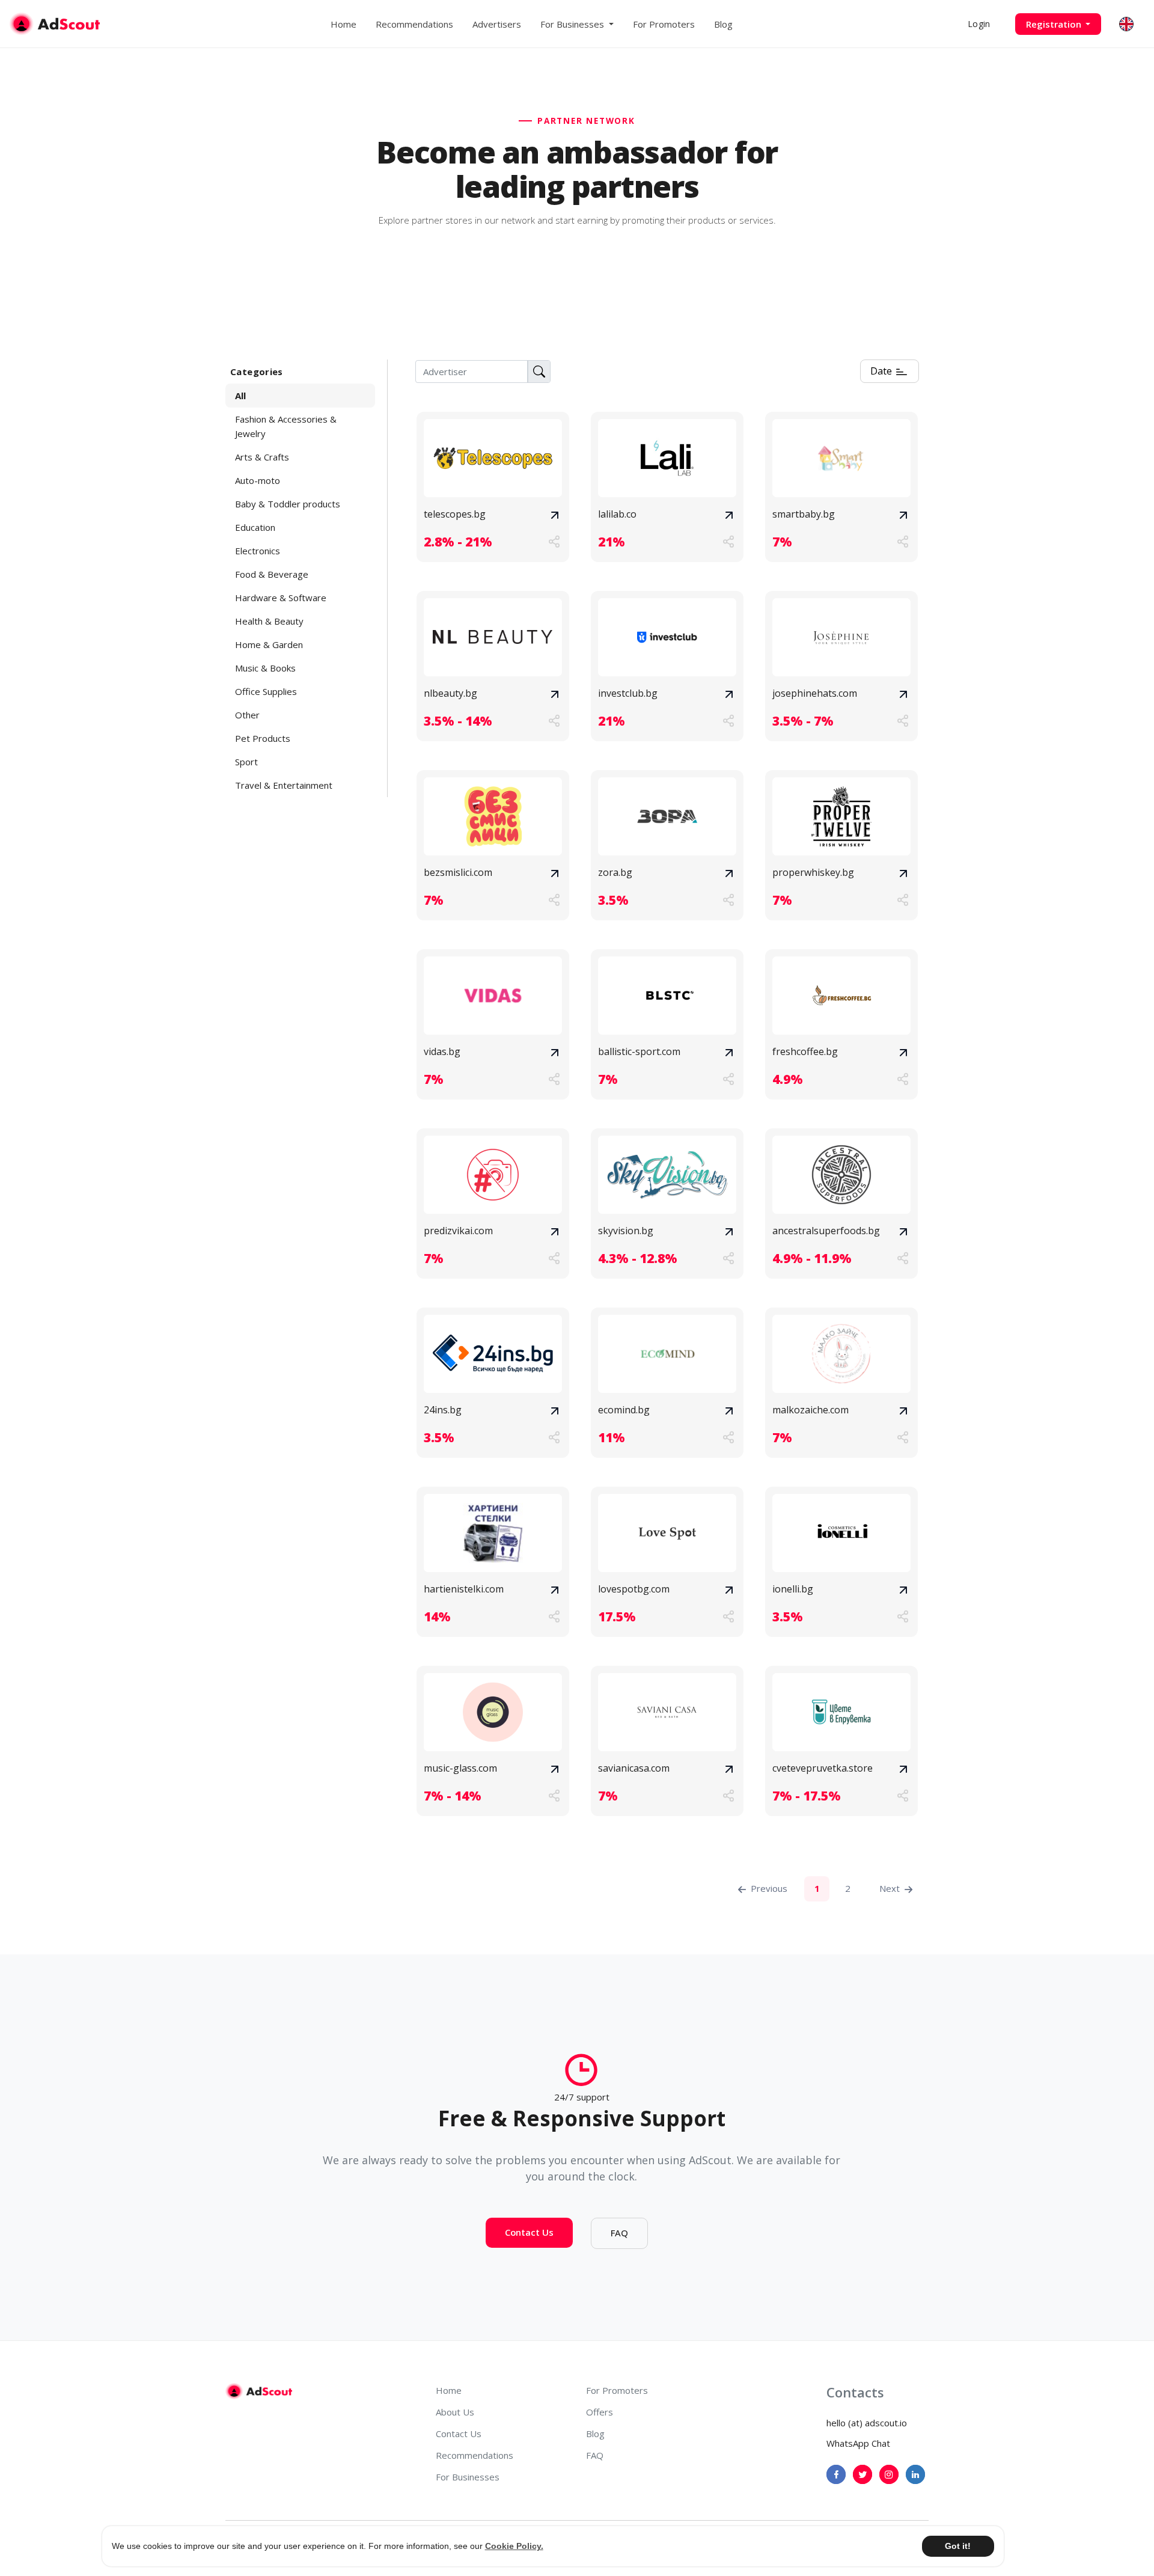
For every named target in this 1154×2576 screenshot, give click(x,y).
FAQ (619, 2233)
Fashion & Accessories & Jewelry (286, 426)
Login (979, 24)
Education (255, 527)
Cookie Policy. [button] (514, 2546)
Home (343, 24)
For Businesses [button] (573, 24)
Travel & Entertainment (284, 785)
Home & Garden (269, 644)
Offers (600, 2412)
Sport (246, 762)
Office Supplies (266, 691)
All (240, 396)
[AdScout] (259, 2391)
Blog (723, 24)
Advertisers (497, 24)
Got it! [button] (958, 2546)
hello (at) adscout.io (867, 2423)
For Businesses (468, 2477)
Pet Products (263, 738)
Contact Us (529, 2232)
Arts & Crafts (262, 457)
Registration (1055, 24)
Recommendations (414, 24)
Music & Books (265, 668)
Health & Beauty (269, 621)
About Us (455, 2412)
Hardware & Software (281, 598)
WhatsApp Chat (858, 2443)
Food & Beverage (272, 574)
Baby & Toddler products (288, 504)
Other (247, 715)
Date (882, 371)
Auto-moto (258, 480)
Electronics (258, 551)
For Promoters (664, 24)
